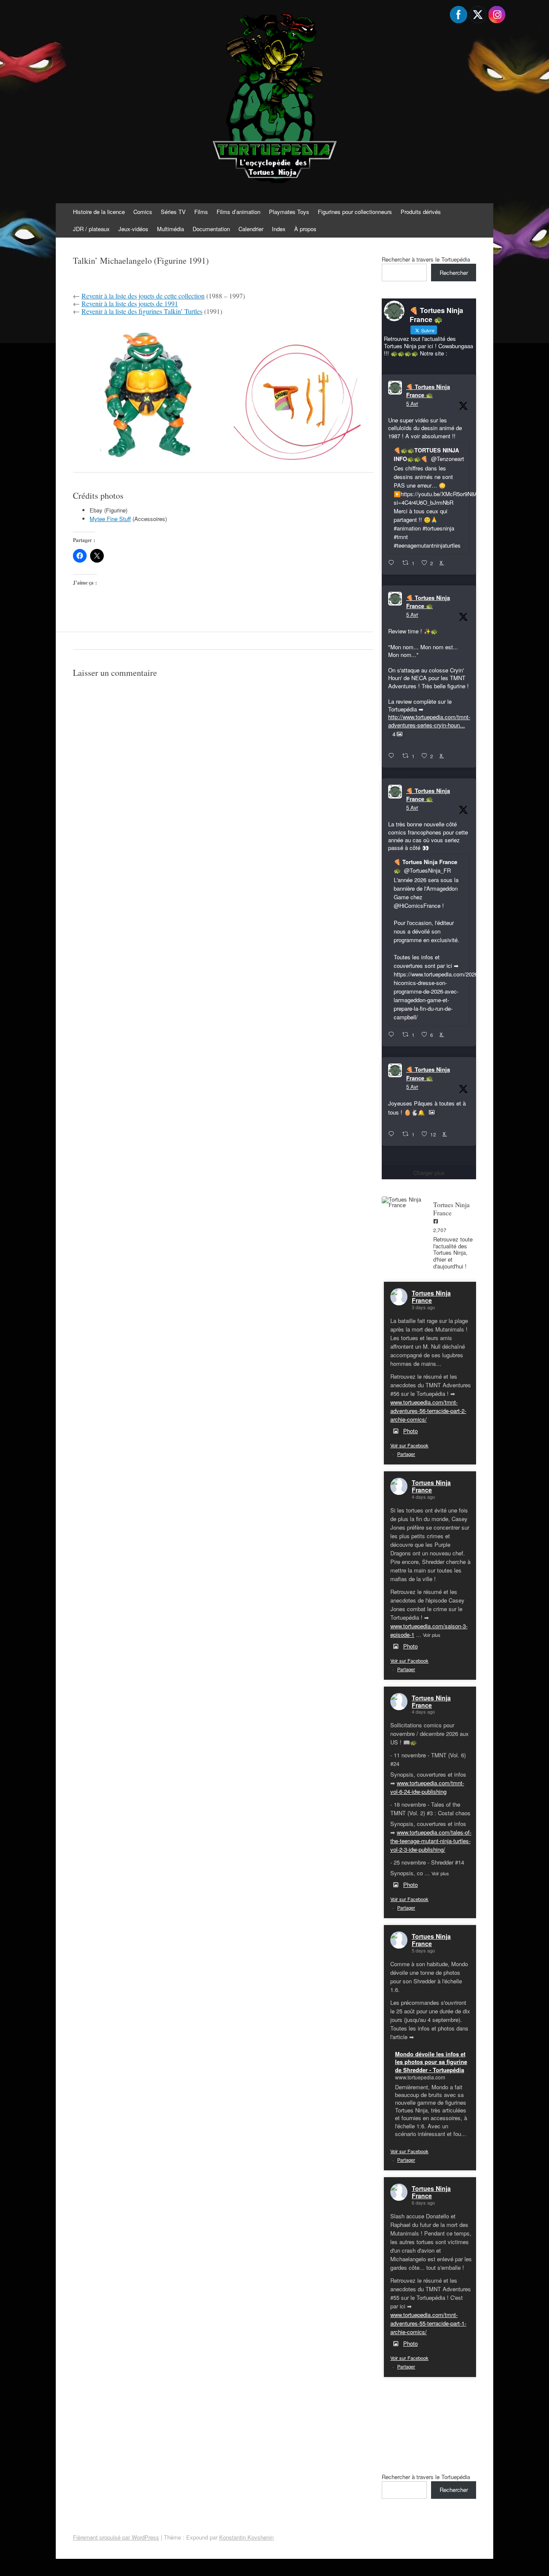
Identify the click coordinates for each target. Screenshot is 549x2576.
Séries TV (173, 212)
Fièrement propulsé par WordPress (116, 2537)
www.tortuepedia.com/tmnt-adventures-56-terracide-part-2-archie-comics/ (428, 1411)
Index (279, 229)
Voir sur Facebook (409, 1445)
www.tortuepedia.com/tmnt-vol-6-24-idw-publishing (427, 1787)
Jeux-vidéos (133, 229)
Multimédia (170, 229)
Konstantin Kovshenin (246, 2537)
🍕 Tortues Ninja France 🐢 (428, 391)
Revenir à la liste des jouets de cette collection (143, 296)
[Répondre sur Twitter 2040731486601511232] (393, 1134)
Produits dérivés (421, 212)
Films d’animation (238, 212)
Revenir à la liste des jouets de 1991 (130, 303)
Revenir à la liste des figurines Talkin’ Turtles (142, 311)
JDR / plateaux (91, 229)
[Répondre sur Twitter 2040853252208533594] (393, 1035)
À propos (305, 229)
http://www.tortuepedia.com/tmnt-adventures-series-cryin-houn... (429, 721)
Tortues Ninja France (431, 1297)
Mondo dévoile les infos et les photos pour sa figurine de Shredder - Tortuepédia (431, 2062)
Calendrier (251, 229)
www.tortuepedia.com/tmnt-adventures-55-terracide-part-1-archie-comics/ (428, 2323)
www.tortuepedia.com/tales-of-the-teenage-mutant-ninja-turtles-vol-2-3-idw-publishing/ (431, 1841)
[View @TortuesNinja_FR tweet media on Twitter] (432, 1112)
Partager (406, 1454)
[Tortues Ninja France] (403, 1202)
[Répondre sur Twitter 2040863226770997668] (393, 756)
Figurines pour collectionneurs (355, 212)
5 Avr (412, 403)
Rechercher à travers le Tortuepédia (426, 259)
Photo (410, 1431)
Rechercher (454, 273)
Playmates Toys (289, 212)
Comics (143, 212)
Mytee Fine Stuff (110, 519)
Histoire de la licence (99, 212)
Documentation (211, 229)
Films (201, 212)
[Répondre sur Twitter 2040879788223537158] (393, 563)
